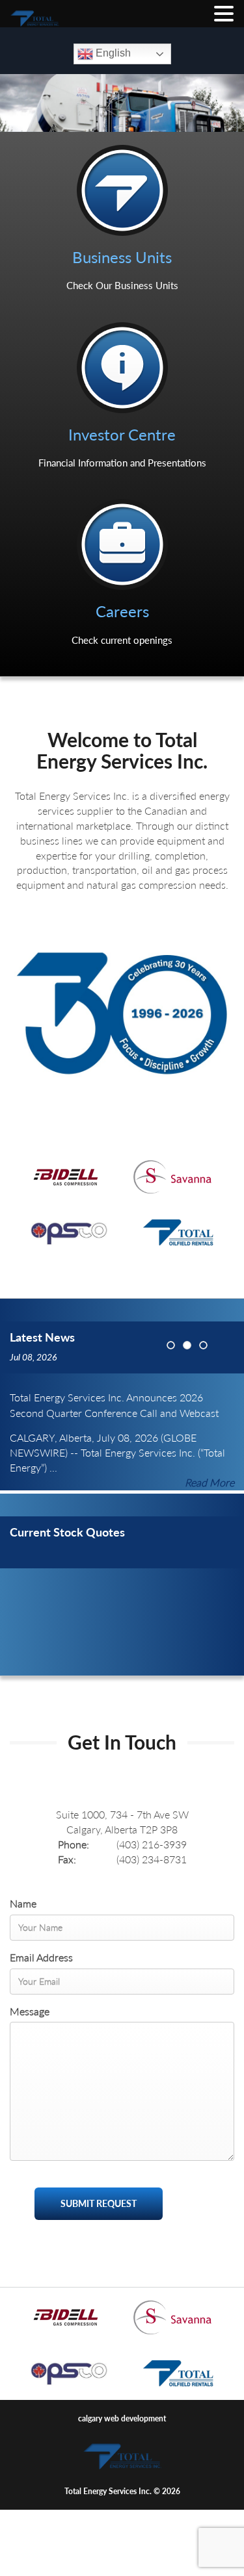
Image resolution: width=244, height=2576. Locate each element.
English (112, 53)
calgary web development (122, 2418)
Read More (210, 1482)
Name (23, 1903)
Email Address (41, 1957)
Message (30, 2011)
